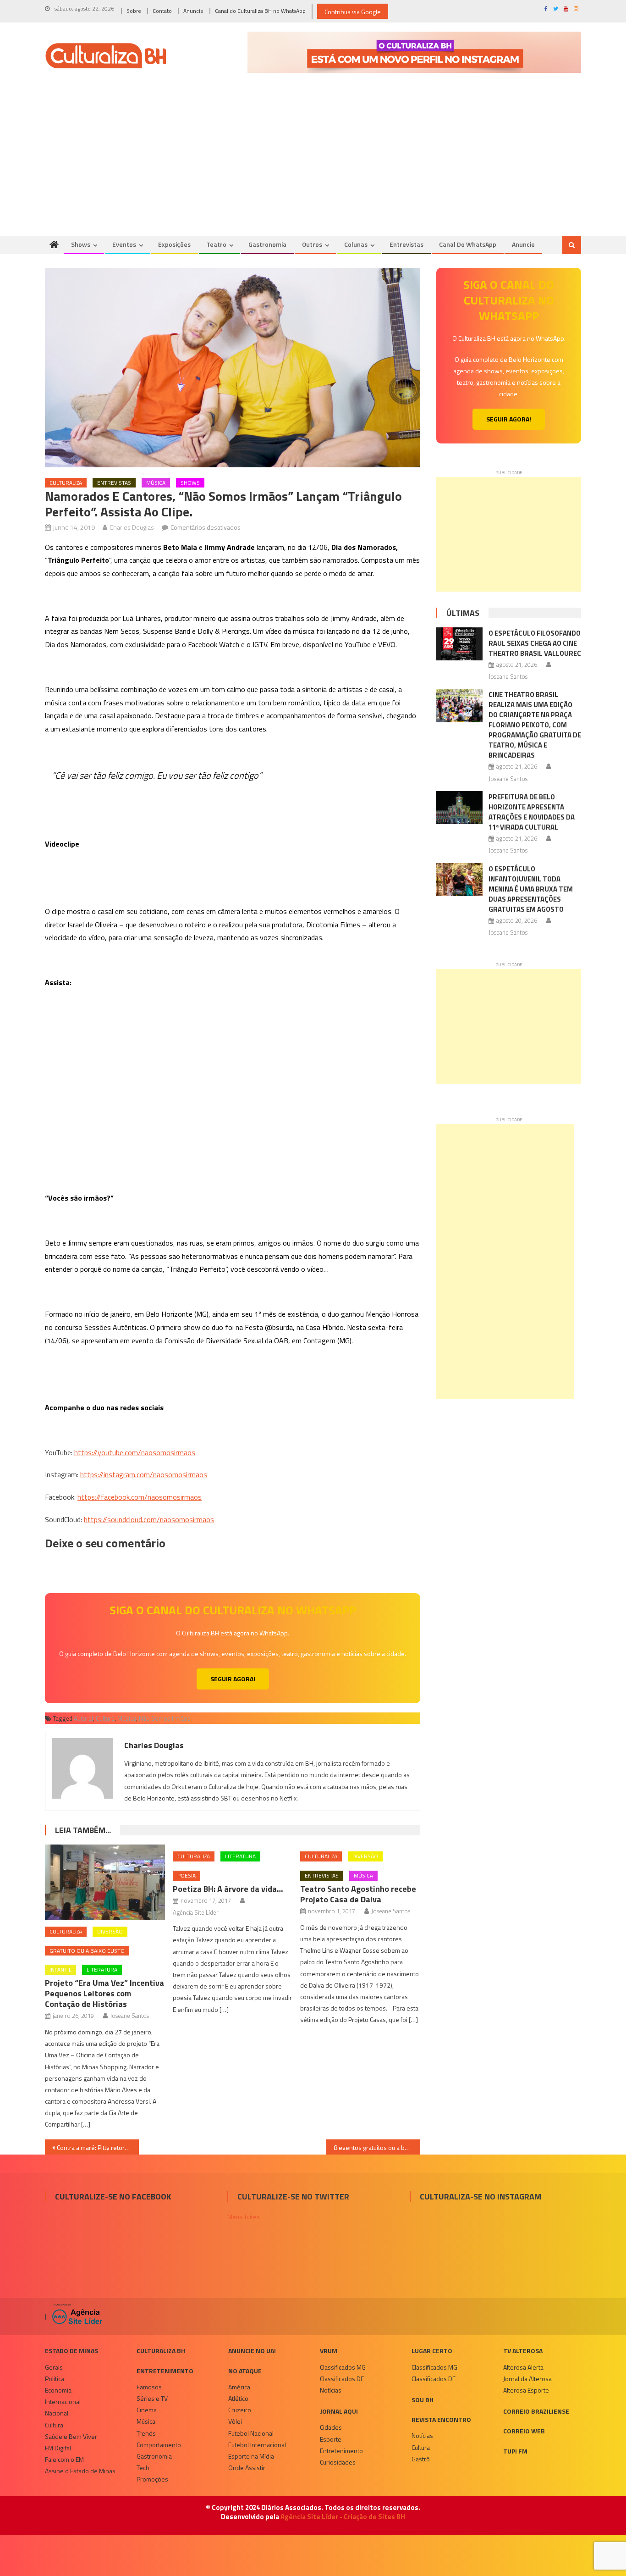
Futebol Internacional (257, 2445)
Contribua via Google (353, 12)
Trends (146, 2433)
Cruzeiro (240, 2410)
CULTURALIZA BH (161, 2351)
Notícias (331, 2390)
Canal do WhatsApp (468, 244)
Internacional (63, 2401)
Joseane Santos (129, 2016)
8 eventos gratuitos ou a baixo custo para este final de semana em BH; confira (377, 2147)
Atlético (238, 2398)
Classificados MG (343, 2367)
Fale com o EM (64, 2459)
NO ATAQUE (245, 2371)
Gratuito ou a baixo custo (87, 1951)
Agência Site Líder (196, 1912)
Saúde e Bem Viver (71, 2436)
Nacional (57, 2413)
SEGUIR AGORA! (233, 1679)
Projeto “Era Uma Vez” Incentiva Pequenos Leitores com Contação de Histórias (104, 1993)
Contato (162, 11)
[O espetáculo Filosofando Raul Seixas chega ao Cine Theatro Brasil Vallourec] (459, 644)
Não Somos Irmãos (165, 1718)
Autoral (83, 1718)
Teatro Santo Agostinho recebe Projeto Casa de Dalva (358, 1894)
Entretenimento (165, 2371)
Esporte (331, 2439)
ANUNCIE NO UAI (252, 2351)
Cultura (105, 1718)
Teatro (216, 244)
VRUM (329, 2351)
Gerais (54, 2367)
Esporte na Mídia (251, 2456)
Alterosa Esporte (526, 2390)
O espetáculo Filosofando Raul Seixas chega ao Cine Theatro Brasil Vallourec (535, 643)
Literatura (102, 1969)
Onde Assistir (247, 2468)
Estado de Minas (71, 2351)
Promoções (152, 2479)
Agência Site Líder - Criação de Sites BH (343, 2517)
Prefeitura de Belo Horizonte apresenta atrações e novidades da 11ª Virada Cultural (532, 812)
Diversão (110, 1931)
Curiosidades (338, 2462)
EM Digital (58, 2448)
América (239, 2387)
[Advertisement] (313, 167)
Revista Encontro (441, 2419)
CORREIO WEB (524, 2431)
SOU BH (423, 2400)
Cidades (331, 2427)
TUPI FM (515, 2451)
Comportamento (159, 2445)
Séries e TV (152, 2398)
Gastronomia (267, 244)
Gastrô (421, 2459)
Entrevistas (406, 244)
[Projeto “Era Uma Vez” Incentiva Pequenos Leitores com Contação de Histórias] (105, 1882)
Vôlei (235, 2421)
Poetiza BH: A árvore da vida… (228, 1889)
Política (55, 2379)
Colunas (356, 244)
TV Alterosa (523, 2351)
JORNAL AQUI (339, 2411)
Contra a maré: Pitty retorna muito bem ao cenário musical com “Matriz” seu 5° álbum (98, 2147)
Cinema (147, 2410)
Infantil (60, 1969)
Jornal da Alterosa (527, 2379)
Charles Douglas (132, 527)
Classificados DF (342, 2379)
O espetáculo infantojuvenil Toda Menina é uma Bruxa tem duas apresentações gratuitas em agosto (531, 889)
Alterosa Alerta (523, 2367)
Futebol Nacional (251, 2433)
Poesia (187, 1875)
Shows (81, 244)
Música (156, 483)
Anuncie (193, 11)
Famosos (149, 2387)
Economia (58, 2390)
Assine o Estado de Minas (80, 2471)
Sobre (134, 11)
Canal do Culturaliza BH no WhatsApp (260, 11)
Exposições (174, 244)
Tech (143, 2468)
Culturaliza (66, 483)
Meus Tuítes (244, 2217)
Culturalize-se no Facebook (113, 2197)
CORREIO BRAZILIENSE (536, 2411)
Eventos (124, 244)
